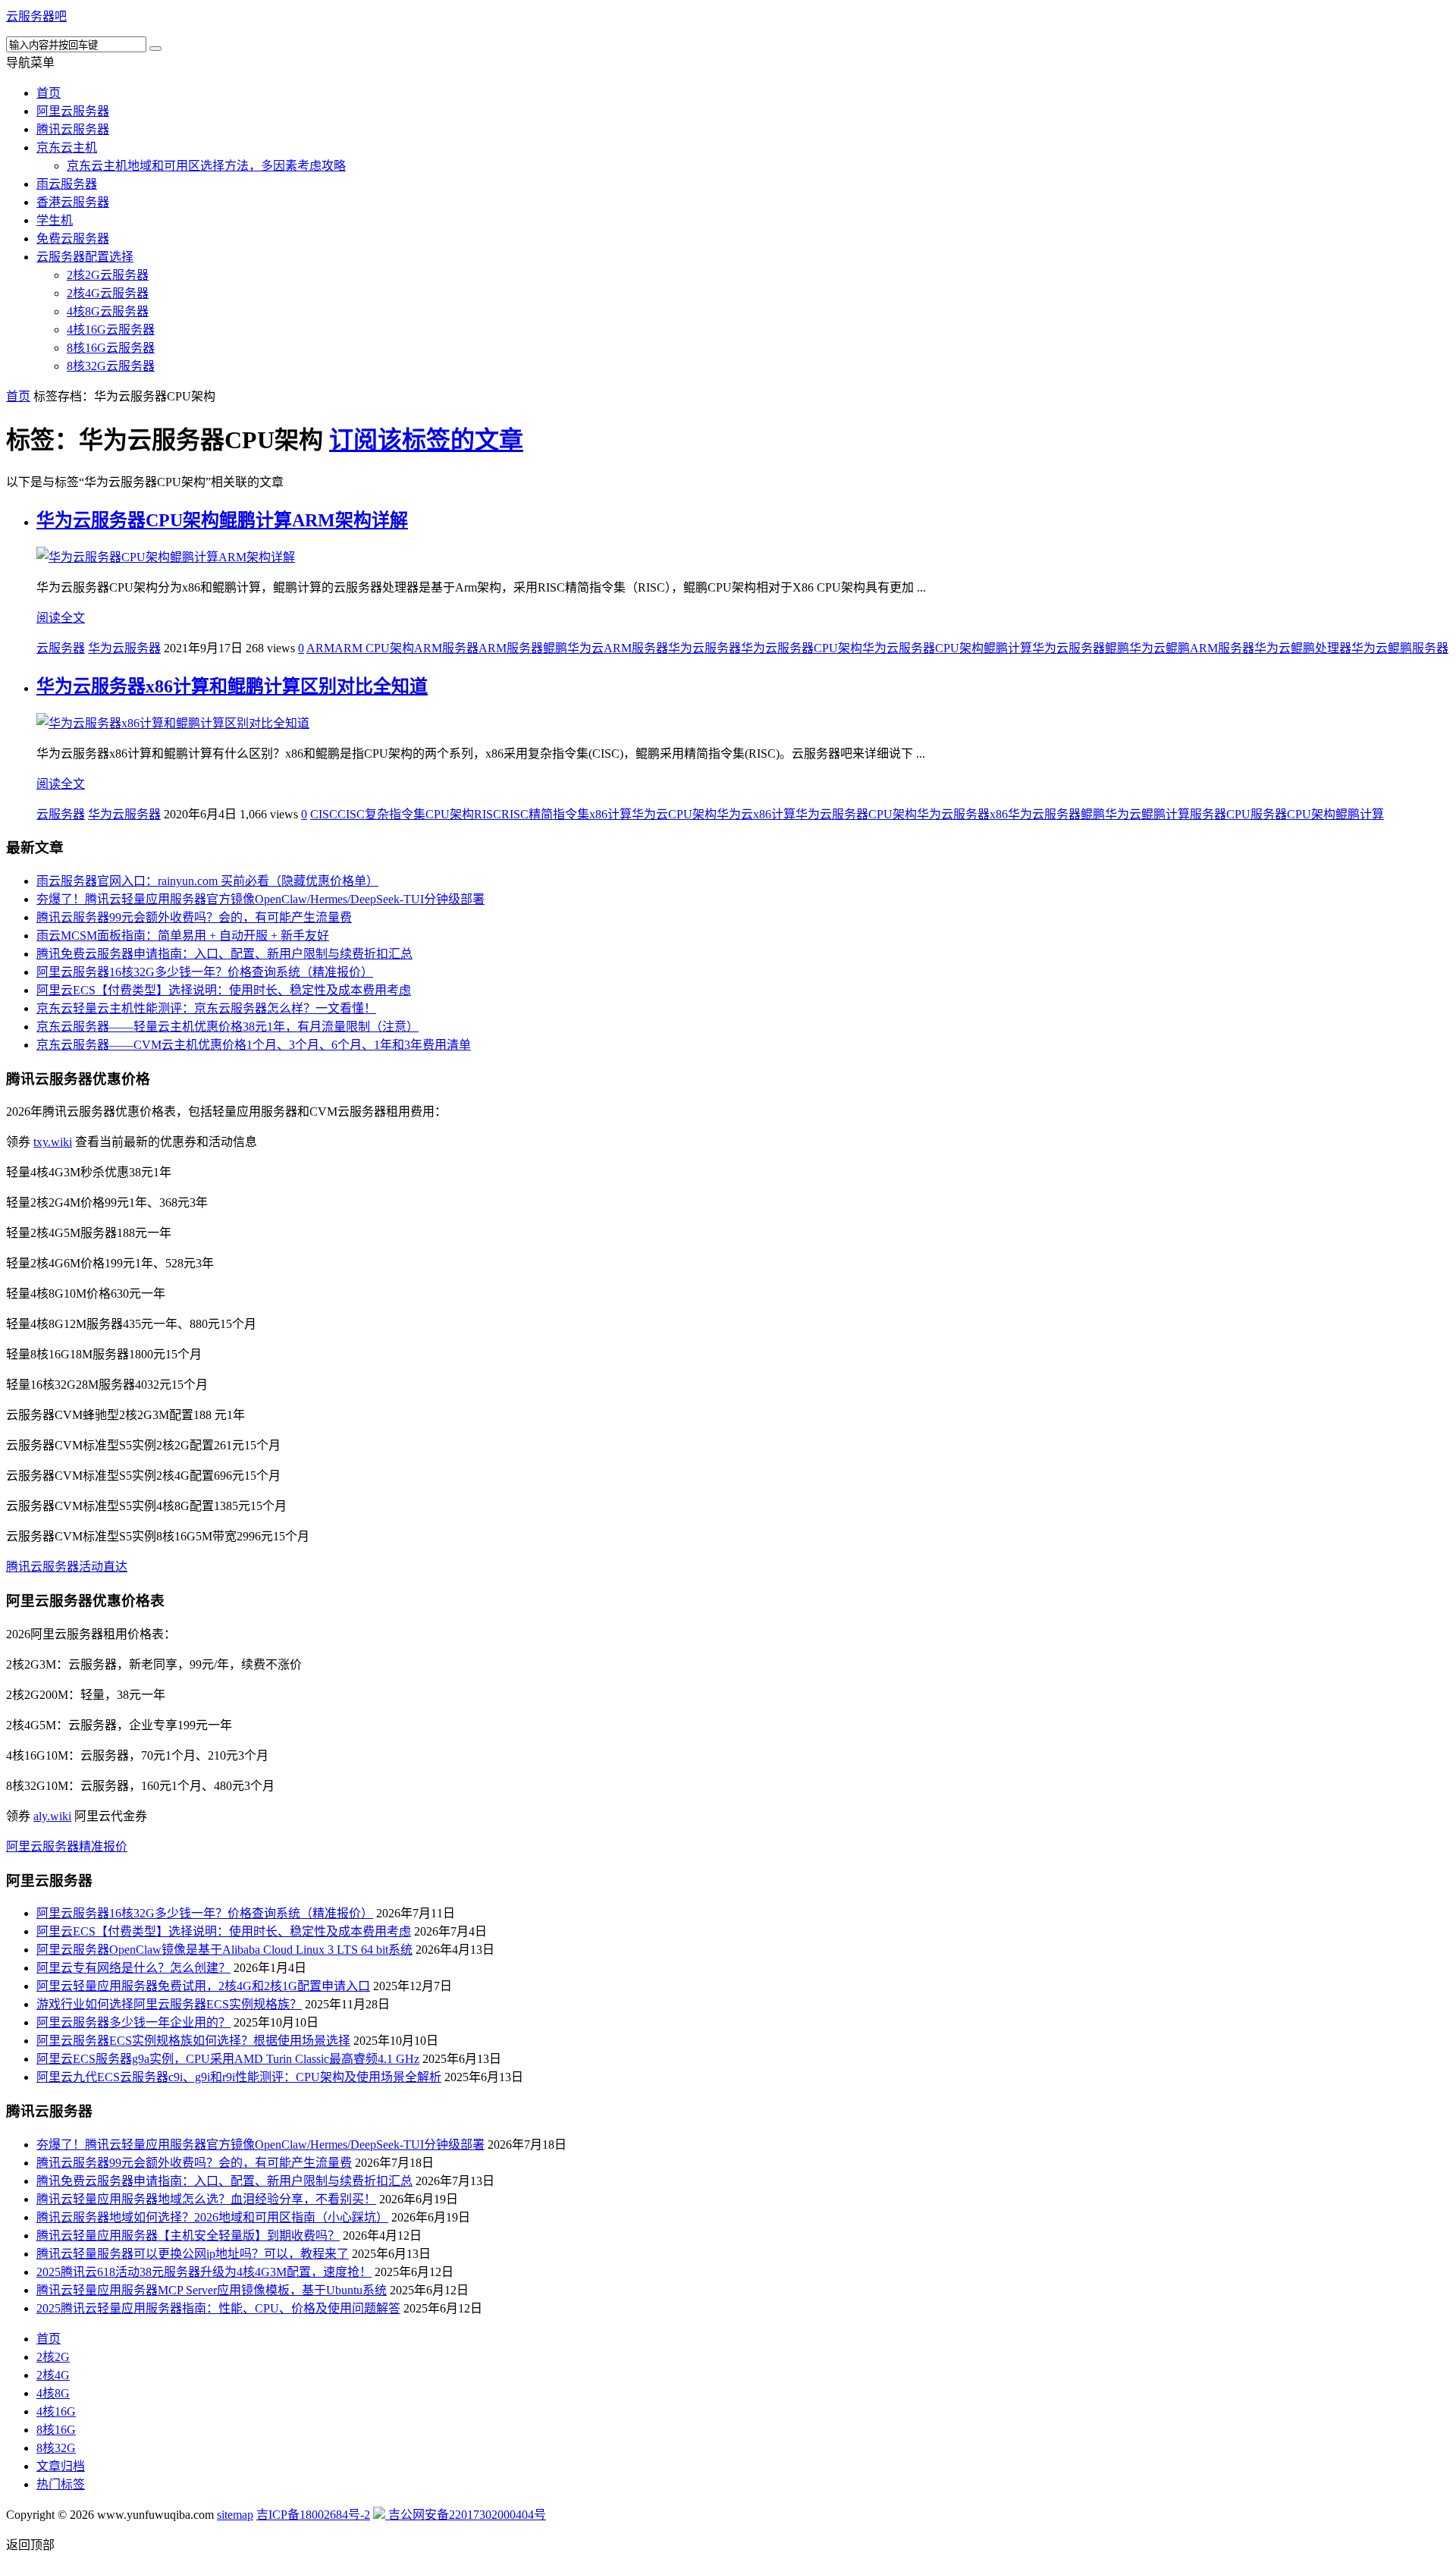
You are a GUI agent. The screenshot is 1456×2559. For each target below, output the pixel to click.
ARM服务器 (446, 648)
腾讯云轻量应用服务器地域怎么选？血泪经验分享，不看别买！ (206, 2199)
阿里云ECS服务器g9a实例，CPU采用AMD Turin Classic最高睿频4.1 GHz (228, 2059)
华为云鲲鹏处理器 (1303, 648)
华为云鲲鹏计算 (1147, 814)
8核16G (56, 2430)
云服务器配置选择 (85, 257)
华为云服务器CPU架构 (802, 648)
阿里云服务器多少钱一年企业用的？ (133, 2022)
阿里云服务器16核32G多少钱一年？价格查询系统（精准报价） (205, 972)
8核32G (56, 2448)
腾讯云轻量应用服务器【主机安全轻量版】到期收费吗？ (188, 2236)
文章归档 (61, 2466)
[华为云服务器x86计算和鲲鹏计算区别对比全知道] (173, 723)
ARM (320, 648)
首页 (49, 93)
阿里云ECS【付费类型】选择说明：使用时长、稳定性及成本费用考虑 (224, 990)
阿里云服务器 (73, 111)
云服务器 (61, 648)
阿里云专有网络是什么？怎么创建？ (133, 1968)
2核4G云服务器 (108, 293)
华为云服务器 (124, 648)
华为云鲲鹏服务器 (1400, 648)
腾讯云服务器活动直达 (67, 1567)
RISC (488, 814)
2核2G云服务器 (108, 275)
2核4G (53, 2375)
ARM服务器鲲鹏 (523, 648)
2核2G (53, 2357)
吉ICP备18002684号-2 (313, 2515)
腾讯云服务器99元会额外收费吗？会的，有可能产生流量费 (194, 917)
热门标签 (61, 2484)
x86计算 (610, 814)
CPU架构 (450, 814)
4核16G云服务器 (111, 330)
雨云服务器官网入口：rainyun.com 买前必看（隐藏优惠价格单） (207, 881)
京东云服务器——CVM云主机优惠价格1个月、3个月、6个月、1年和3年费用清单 (254, 1045)
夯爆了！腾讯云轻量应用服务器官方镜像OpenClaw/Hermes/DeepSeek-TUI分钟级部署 (260, 899)
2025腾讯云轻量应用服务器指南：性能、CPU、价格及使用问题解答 (218, 2308)
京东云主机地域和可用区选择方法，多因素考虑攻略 (206, 166)
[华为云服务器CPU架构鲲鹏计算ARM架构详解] (166, 557)
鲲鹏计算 (1360, 814)
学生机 (55, 220)
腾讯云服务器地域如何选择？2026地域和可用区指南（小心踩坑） (212, 2217)
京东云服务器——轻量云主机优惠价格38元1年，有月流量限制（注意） (227, 1027)
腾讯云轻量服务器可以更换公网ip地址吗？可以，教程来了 (193, 2254)
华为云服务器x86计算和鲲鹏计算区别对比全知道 (232, 686)
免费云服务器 (73, 239)
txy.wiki (53, 1142)
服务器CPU (1220, 814)
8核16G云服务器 (111, 348)
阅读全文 (61, 618)
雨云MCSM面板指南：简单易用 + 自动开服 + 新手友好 (183, 936)
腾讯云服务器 (73, 129)
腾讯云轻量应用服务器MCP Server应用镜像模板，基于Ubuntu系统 (212, 2290)
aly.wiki (52, 1816)
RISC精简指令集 (545, 814)
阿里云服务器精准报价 (67, 1846)
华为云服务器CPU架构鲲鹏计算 (947, 648)
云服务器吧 (36, 16)
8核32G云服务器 (111, 366)
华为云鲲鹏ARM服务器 (1192, 648)
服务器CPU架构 (1293, 814)
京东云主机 (67, 148)
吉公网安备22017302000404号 (466, 2515)
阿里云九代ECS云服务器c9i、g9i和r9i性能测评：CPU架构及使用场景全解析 (239, 2077)
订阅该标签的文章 (426, 440)
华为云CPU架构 (674, 814)
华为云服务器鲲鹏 (1081, 648)
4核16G (56, 2411)
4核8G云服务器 (108, 311)
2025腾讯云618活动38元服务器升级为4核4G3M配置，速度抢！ (204, 2272)
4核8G (53, 2393)
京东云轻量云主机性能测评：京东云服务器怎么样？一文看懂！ (206, 1008)
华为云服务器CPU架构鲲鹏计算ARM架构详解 (222, 520)
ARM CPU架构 (374, 648)
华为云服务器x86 (962, 814)
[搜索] (155, 49)
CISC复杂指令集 (381, 814)
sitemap (235, 2515)
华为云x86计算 (756, 814)
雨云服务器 (67, 184)
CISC (324, 814)
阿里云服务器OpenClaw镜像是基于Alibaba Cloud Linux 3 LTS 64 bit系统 (224, 1950)
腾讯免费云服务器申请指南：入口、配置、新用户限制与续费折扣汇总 (224, 954)
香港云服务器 (73, 202)
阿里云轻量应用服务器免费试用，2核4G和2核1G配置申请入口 (203, 1986)
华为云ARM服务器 (618, 648)
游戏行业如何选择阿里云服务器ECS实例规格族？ (169, 2004)
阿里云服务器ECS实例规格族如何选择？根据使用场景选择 (193, 2041)
